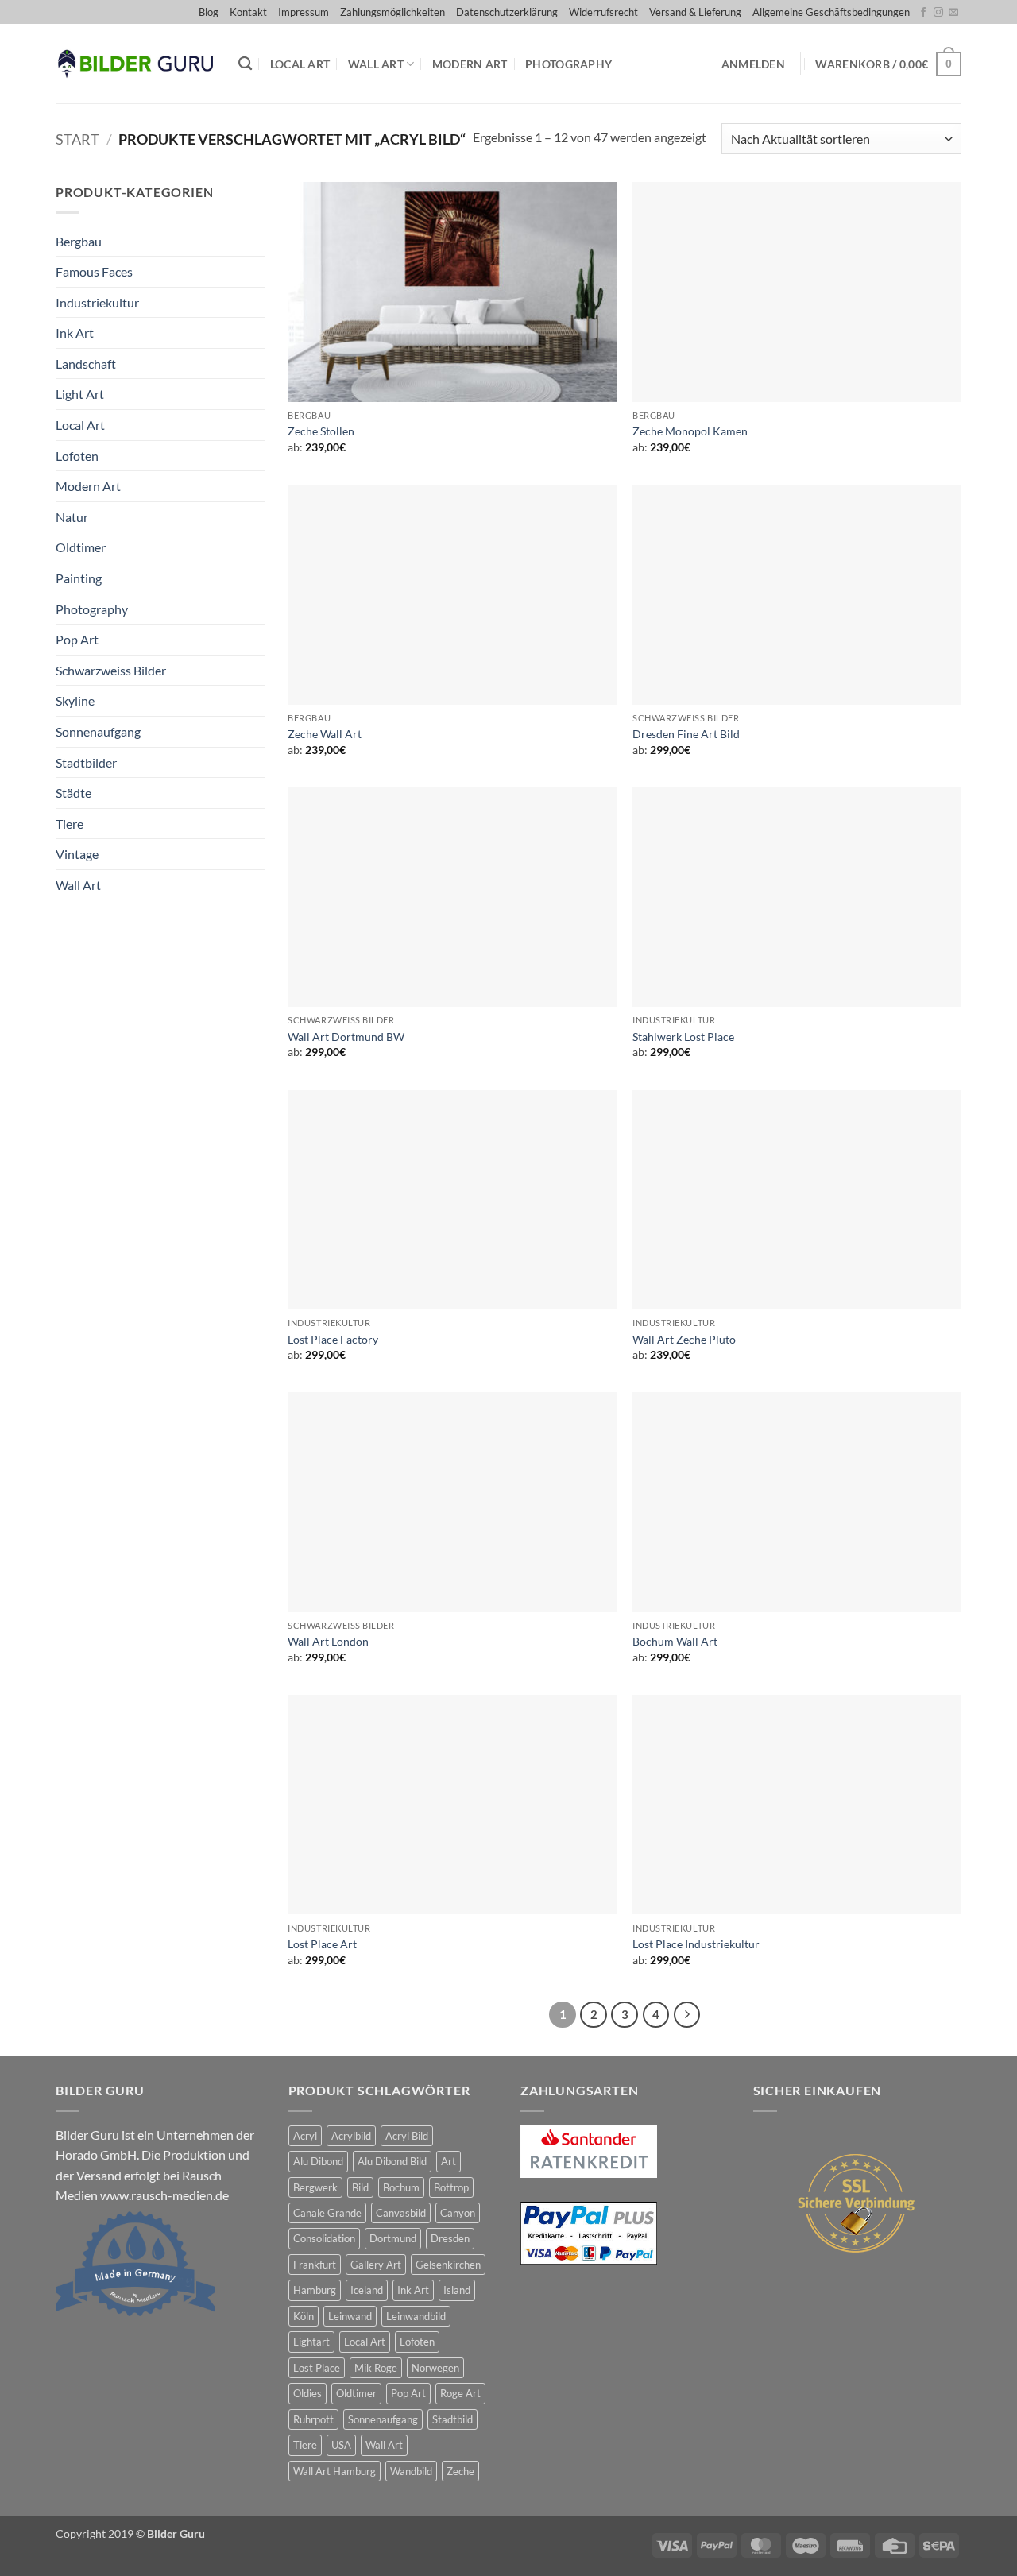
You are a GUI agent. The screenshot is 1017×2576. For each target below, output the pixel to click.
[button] (753, 64)
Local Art (300, 64)
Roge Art (460, 2393)
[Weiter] (687, 2015)
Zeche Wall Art (325, 734)
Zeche (460, 2471)
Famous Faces (94, 271)
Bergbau (79, 241)
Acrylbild (351, 2136)
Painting (79, 578)
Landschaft (86, 364)
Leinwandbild (416, 2316)
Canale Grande (327, 2213)
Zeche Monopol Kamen (690, 431)
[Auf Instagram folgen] (938, 13)
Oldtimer (81, 547)
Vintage (77, 854)
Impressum (304, 12)
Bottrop (451, 2187)
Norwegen (435, 2368)
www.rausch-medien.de (164, 2195)
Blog (209, 12)
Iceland (367, 2290)
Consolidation (324, 2238)
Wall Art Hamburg (334, 2471)
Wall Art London (328, 1641)
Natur (72, 517)
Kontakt (248, 12)
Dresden (450, 2238)
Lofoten (77, 456)
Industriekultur (97, 302)
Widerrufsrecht (603, 12)
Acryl (305, 2136)
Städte (73, 793)
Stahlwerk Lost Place (683, 1037)
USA (341, 2445)
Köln (304, 2316)
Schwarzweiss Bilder (111, 670)
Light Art (80, 394)
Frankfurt (315, 2265)
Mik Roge (376, 2368)
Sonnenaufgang (98, 731)
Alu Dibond (318, 2161)
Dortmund (393, 2238)
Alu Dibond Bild (392, 2161)
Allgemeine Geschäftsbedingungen (831, 12)
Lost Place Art (322, 1944)
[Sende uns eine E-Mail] (953, 13)
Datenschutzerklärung (507, 12)
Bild (360, 2187)
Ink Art (75, 333)
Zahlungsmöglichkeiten (392, 12)
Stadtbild (452, 2419)
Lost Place (317, 2368)
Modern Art (470, 64)
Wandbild (411, 2471)
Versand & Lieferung (695, 12)
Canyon (458, 2213)
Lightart (311, 2342)
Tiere (70, 824)
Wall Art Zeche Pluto (684, 1339)
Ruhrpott (313, 2419)
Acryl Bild (407, 2136)
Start (77, 139)
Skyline (75, 700)
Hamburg (315, 2290)
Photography (568, 64)
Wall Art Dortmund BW (346, 1037)
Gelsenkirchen (448, 2265)
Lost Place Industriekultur (696, 1944)
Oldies (307, 2393)
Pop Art (77, 639)
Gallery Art (376, 2265)
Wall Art (376, 64)
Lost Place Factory (333, 1339)
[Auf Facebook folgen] (923, 13)
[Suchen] (245, 64)
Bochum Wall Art (675, 1641)
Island (457, 2290)
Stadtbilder (86, 762)
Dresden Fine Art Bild (686, 734)
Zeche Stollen (321, 431)
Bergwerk (315, 2187)
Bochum (401, 2187)
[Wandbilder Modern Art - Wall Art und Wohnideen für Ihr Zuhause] (135, 64)
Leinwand (350, 2316)
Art (449, 2161)
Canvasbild (401, 2213)
